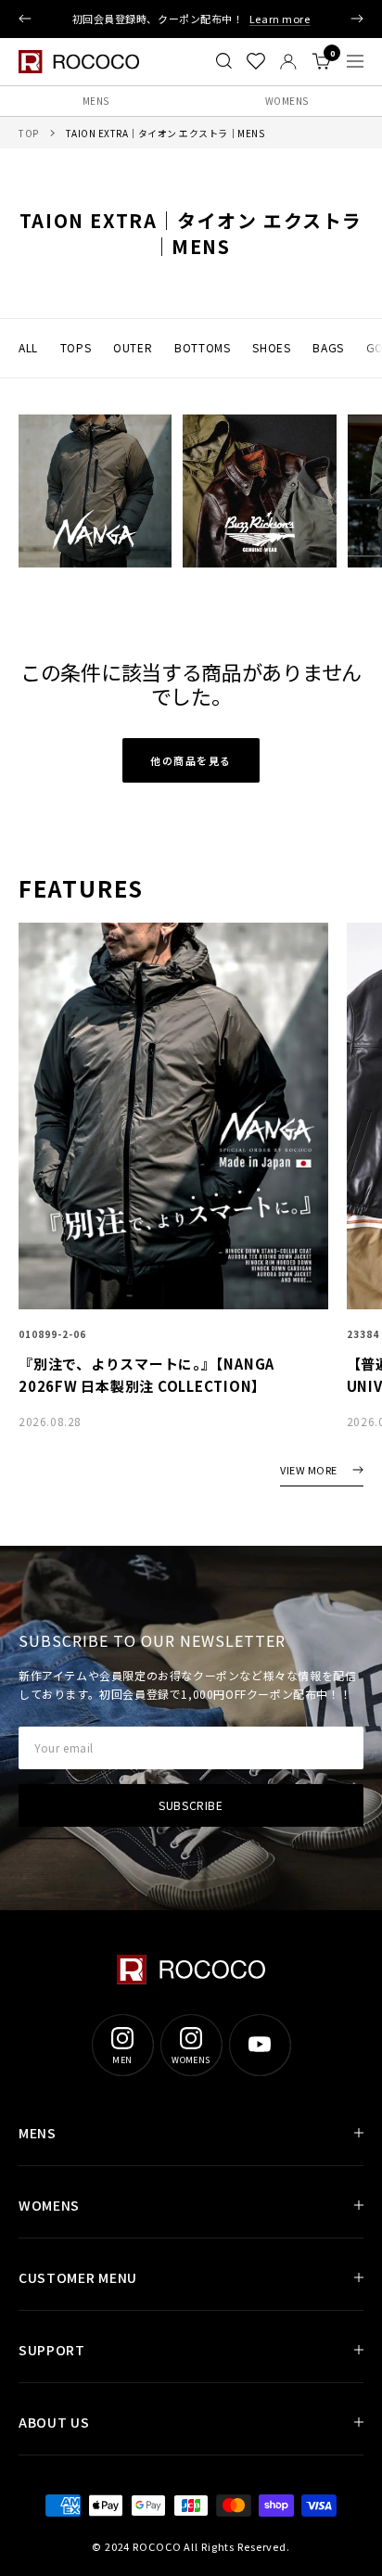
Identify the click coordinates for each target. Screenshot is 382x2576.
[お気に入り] (256, 61)
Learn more (280, 19)
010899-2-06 (52, 1334)
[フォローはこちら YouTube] (260, 2045)
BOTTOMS (202, 347)
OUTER (133, 347)
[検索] (224, 61)
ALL (28, 347)
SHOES (271, 347)
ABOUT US (54, 2422)
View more (309, 1471)
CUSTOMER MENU (78, 2277)
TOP (29, 133)
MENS (96, 101)
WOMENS (287, 101)
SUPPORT (52, 2350)
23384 (363, 1334)
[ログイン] (288, 62)
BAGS (328, 347)
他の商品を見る (191, 760)
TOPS (76, 347)
